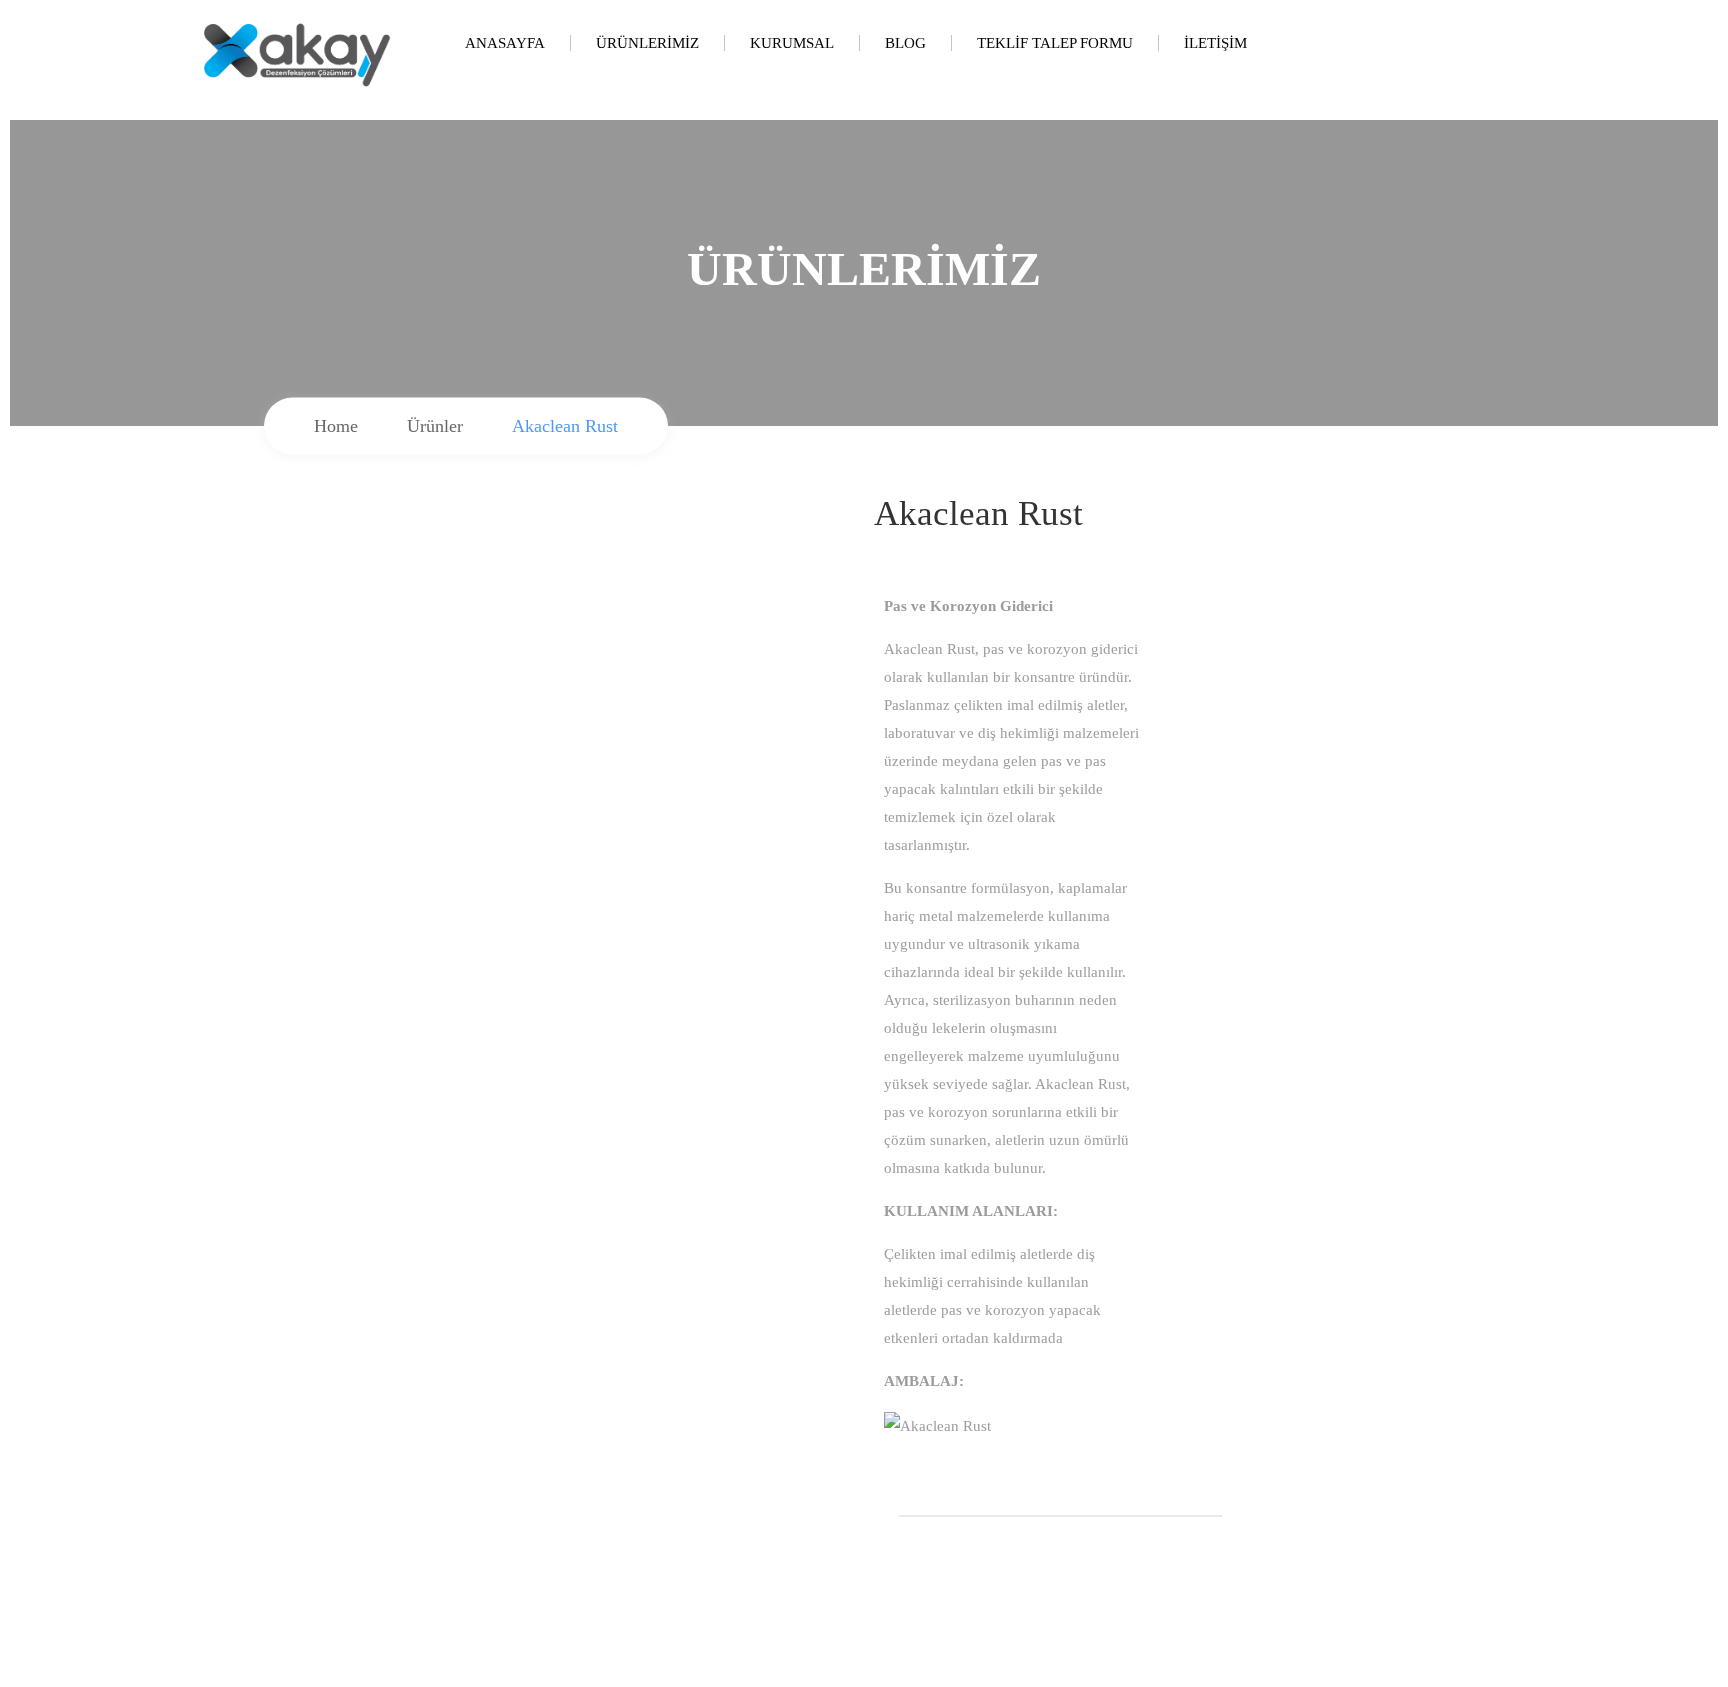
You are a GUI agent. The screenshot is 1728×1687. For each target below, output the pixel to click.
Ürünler (435, 426)
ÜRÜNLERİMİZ (647, 43)
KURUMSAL (792, 43)
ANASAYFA (505, 43)
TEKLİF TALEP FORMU (1055, 43)
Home (336, 426)
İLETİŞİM (1215, 43)
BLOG (905, 43)
